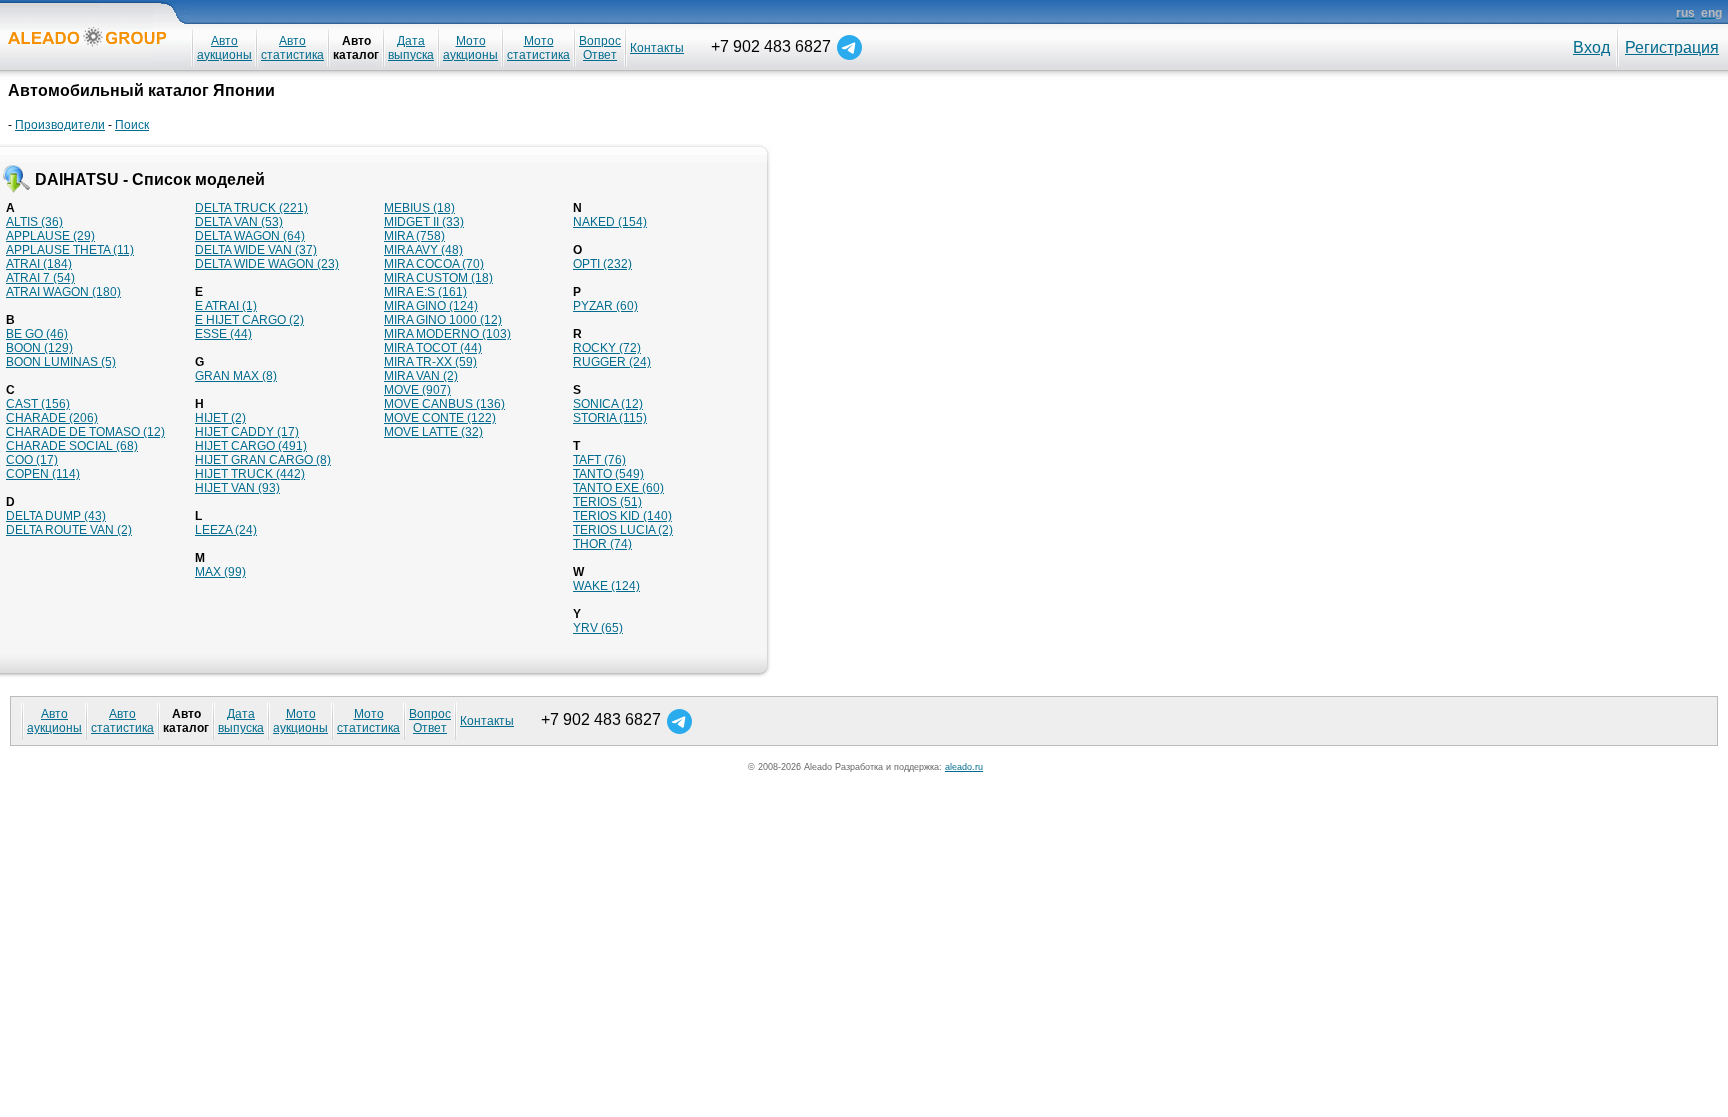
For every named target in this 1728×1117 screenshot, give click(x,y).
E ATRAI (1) (226, 306)
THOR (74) (602, 544)
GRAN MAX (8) (236, 376)
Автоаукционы (224, 48)
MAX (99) (220, 572)
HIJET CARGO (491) (251, 446)
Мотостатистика (538, 48)
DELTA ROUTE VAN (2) (69, 530)
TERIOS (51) (607, 502)
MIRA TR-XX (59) (430, 362)
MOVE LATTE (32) (433, 432)
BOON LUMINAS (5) (61, 362)
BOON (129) (39, 348)
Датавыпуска (411, 48)
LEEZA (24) (226, 530)
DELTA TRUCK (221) (251, 208)
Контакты (657, 48)
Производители (60, 125)
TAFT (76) (599, 460)
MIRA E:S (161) (425, 292)
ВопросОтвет (600, 48)
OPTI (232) (602, 264)
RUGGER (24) (612, 362)
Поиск (132, 125)
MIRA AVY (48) (423, 250)
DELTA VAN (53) (239, 222)
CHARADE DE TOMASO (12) (85, 432)
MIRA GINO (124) (431, 306)
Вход (1591, 47)
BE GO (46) (37, 334)
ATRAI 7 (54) (40, 278)
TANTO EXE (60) (618, 488)
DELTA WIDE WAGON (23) (267, 264)
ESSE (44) (223, 334)
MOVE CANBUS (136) (444, 404)
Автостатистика (292, 48)
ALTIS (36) (34, 222)
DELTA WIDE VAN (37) (256, 250)
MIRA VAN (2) (421, 376)
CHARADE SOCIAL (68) (72, 446)
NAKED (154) (610, 222)
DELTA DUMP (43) (56, 516)
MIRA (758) (414, 236)
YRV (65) (598, 628)
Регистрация (1672, 47)
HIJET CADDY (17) (247, 432)
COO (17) (32, 460)
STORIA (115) (610, 418)
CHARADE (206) (52, 418)
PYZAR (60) (605, 306)
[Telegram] (849, 46)
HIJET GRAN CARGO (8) (263, 460)
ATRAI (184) (39, 264)
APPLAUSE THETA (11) (70, 250)
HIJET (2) (220, 418)
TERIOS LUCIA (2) (623, 530)
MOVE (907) (417, 390)
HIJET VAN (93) (237, 488)
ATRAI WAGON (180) (63, 292)
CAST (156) (38, 404)
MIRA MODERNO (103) (447, 334)
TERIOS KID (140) (622, 516)
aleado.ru (964, 767)
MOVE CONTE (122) (440, 418)
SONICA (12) (608, 404)
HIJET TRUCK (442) (250, 474)
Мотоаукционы (470, 48)
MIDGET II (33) (424, 222)
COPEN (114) (43, 474)
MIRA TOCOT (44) (433, 348)
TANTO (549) (608, 474)
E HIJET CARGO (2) (249, 320)
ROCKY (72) (607, 348)
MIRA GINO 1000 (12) (443, 320)
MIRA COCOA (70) (434, 264)
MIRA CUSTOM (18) (438, 278)
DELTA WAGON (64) (250, 236)
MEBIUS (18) (419, 208)
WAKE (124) (606, 586)
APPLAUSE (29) (50, 236)
